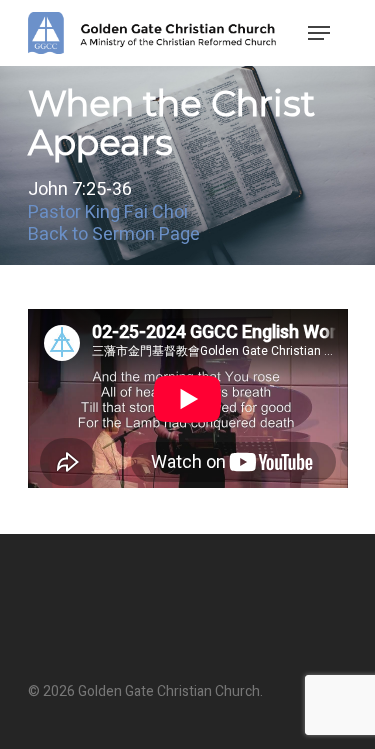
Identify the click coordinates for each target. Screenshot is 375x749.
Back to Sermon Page (114, 234)
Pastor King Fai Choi (108, 212)
